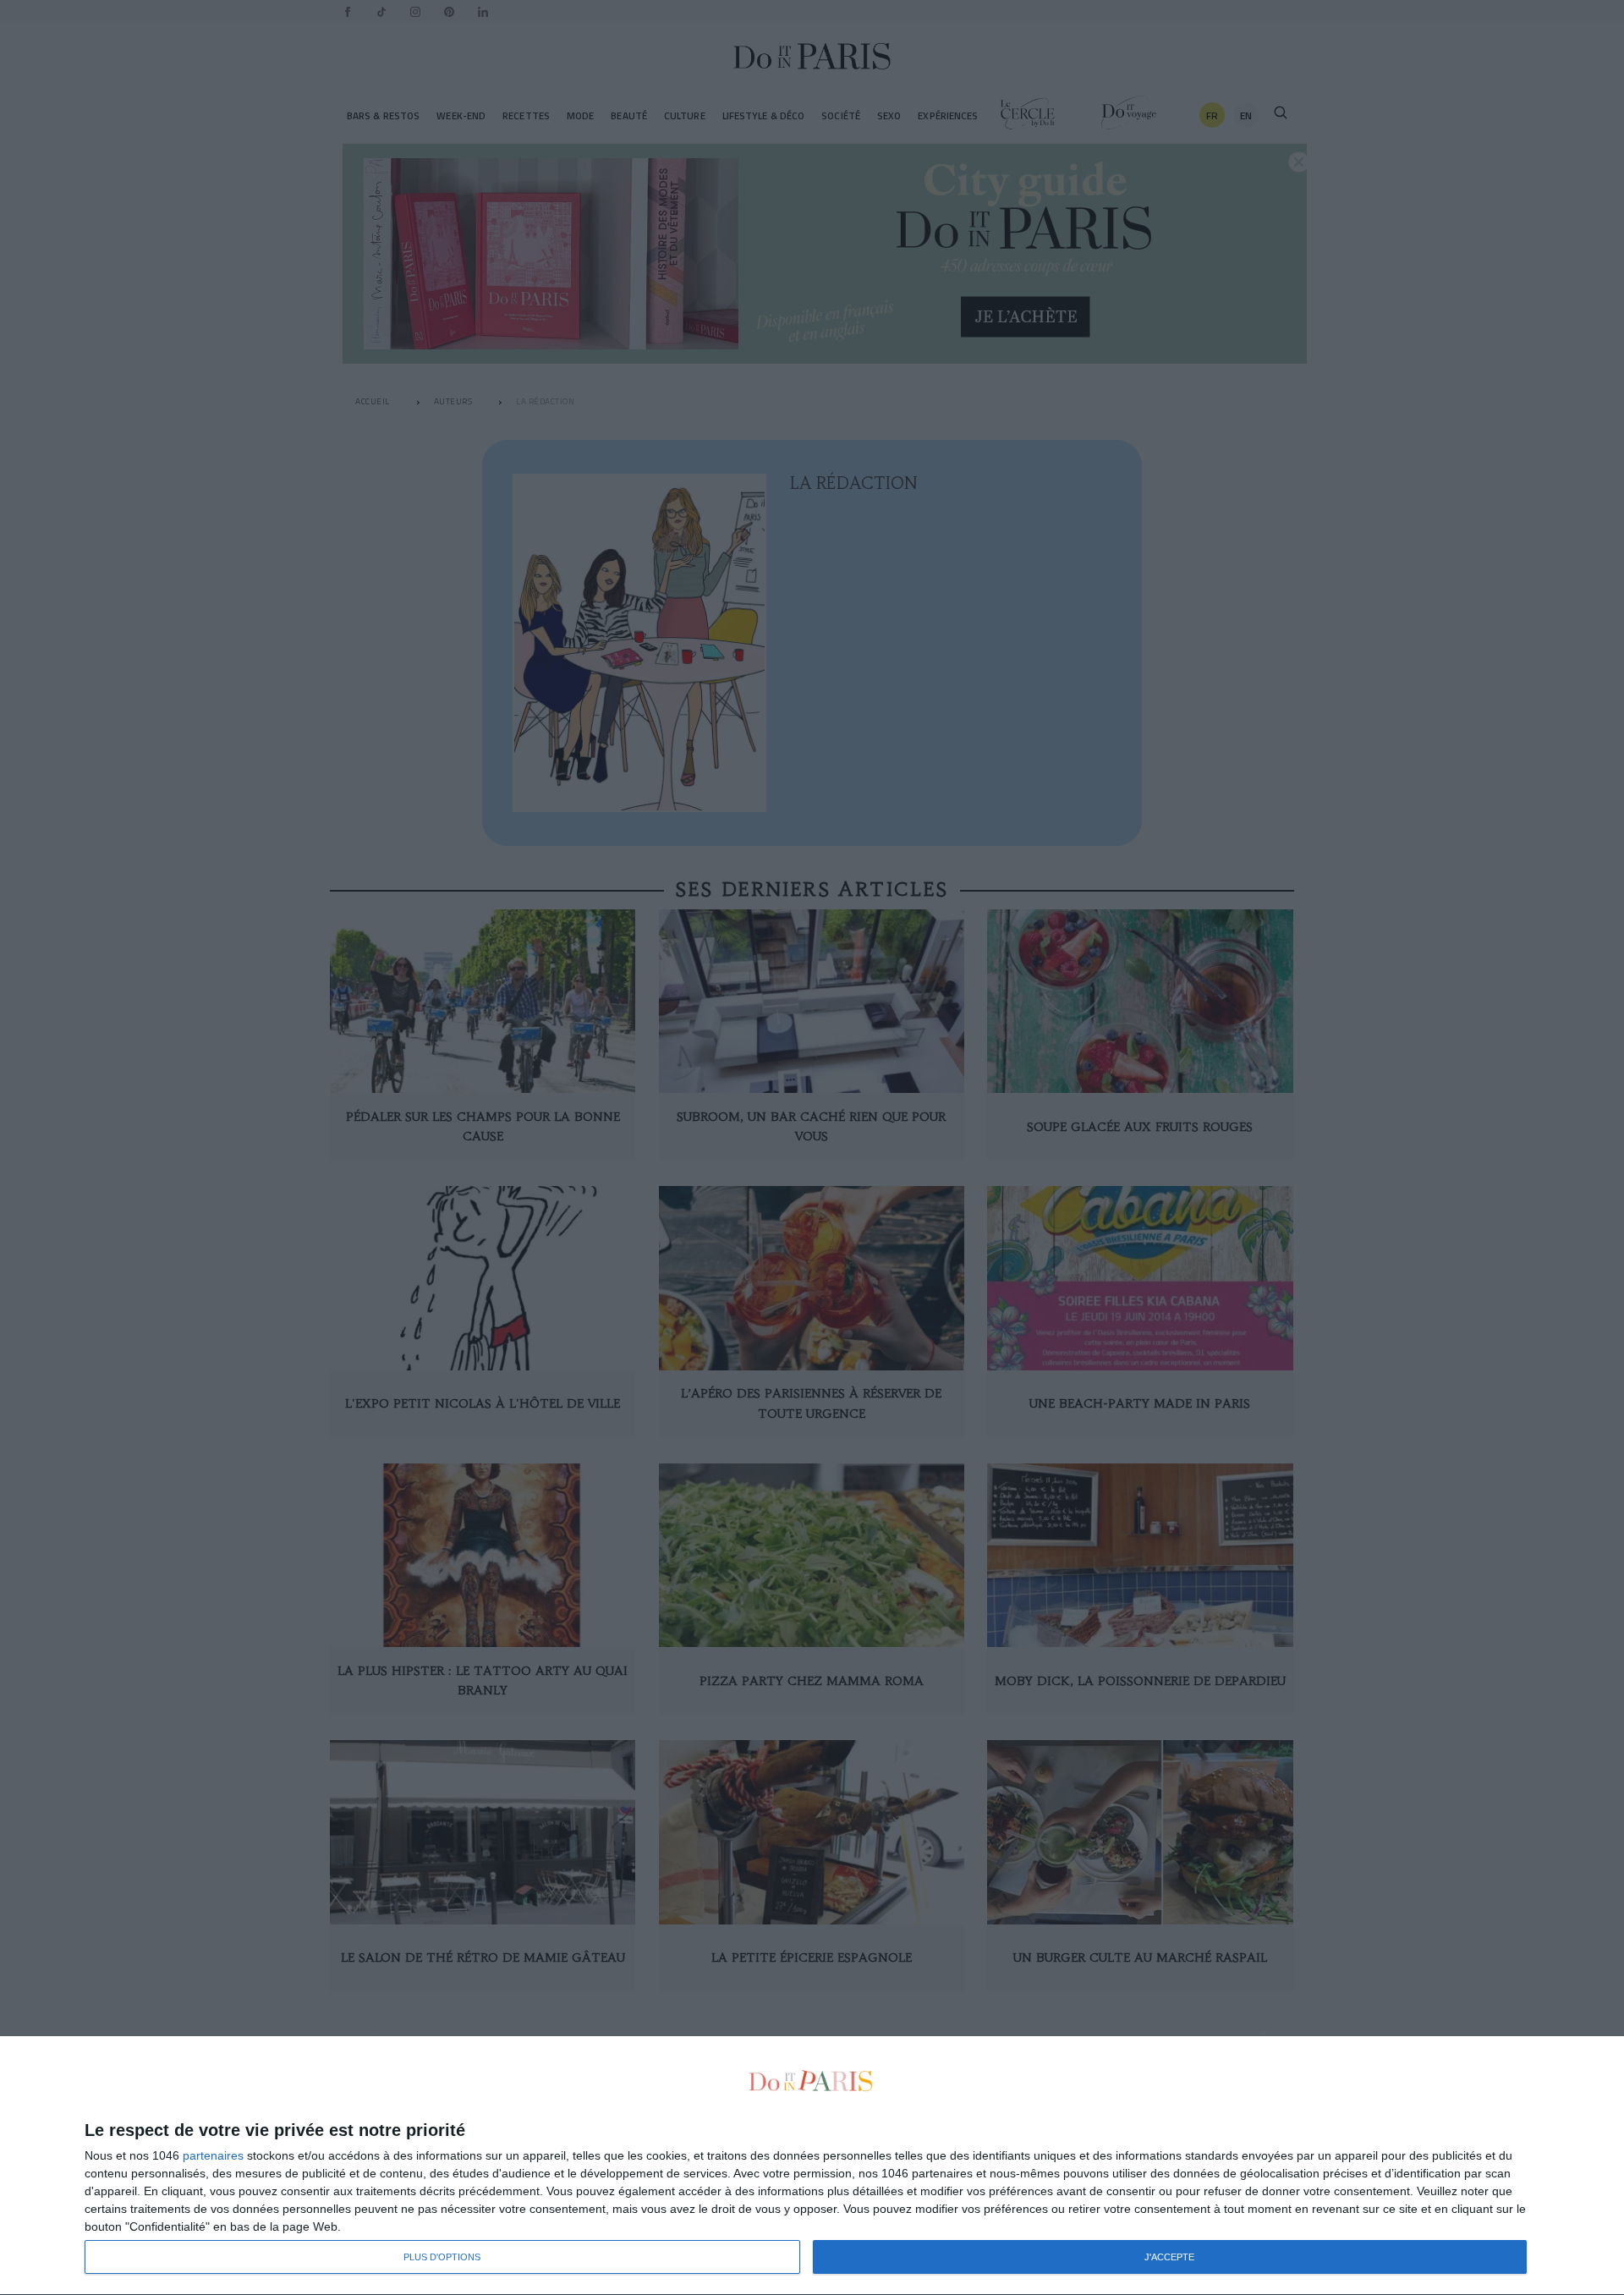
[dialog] (812, 2166)
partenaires (213, 2155)
